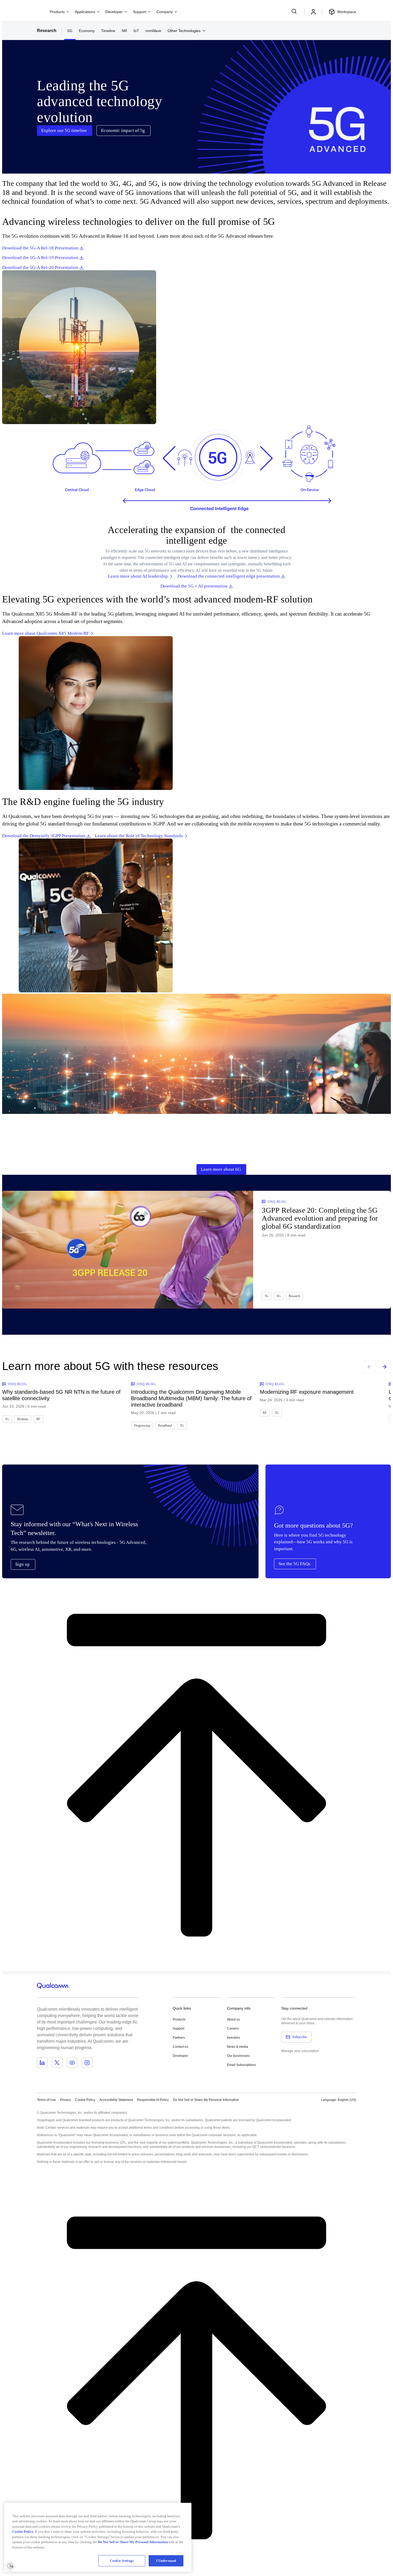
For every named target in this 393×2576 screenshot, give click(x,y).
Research (47, 31)
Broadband (165, 1426)
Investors (234, 2038)
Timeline (108, 31)
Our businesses (238, 2056)
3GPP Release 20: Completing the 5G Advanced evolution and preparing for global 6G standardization (320, 1218)
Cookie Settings (122, 2561)
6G (279, 1296)
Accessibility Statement (116, 2100)
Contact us (180, 2047)
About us (233, 2019)
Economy (87, 31)
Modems (23, 1419)
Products (179, 2019)
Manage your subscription (300, 2051)
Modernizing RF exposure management (307, 1392)
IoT (136, 31)
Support (178, 2029)
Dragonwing (142, 1426)
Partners (179, 2038)
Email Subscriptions (241, 2065)
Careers (233, 2029)
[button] (206, 2100)
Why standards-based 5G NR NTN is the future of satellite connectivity (61, 1395)
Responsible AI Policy (153, 2100)
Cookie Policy (85, 2100)
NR (124, 31)
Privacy (65, 2100)
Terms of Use (46, 2100)
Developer (180, 2056)
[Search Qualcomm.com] (295, 11)
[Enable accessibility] (10, 2566)
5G (70, 31)
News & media (238, 2047)
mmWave (153, 31)
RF (38, 1419)
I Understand (166, 2561)
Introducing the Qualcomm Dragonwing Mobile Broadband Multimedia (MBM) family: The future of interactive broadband (191, 1398)
